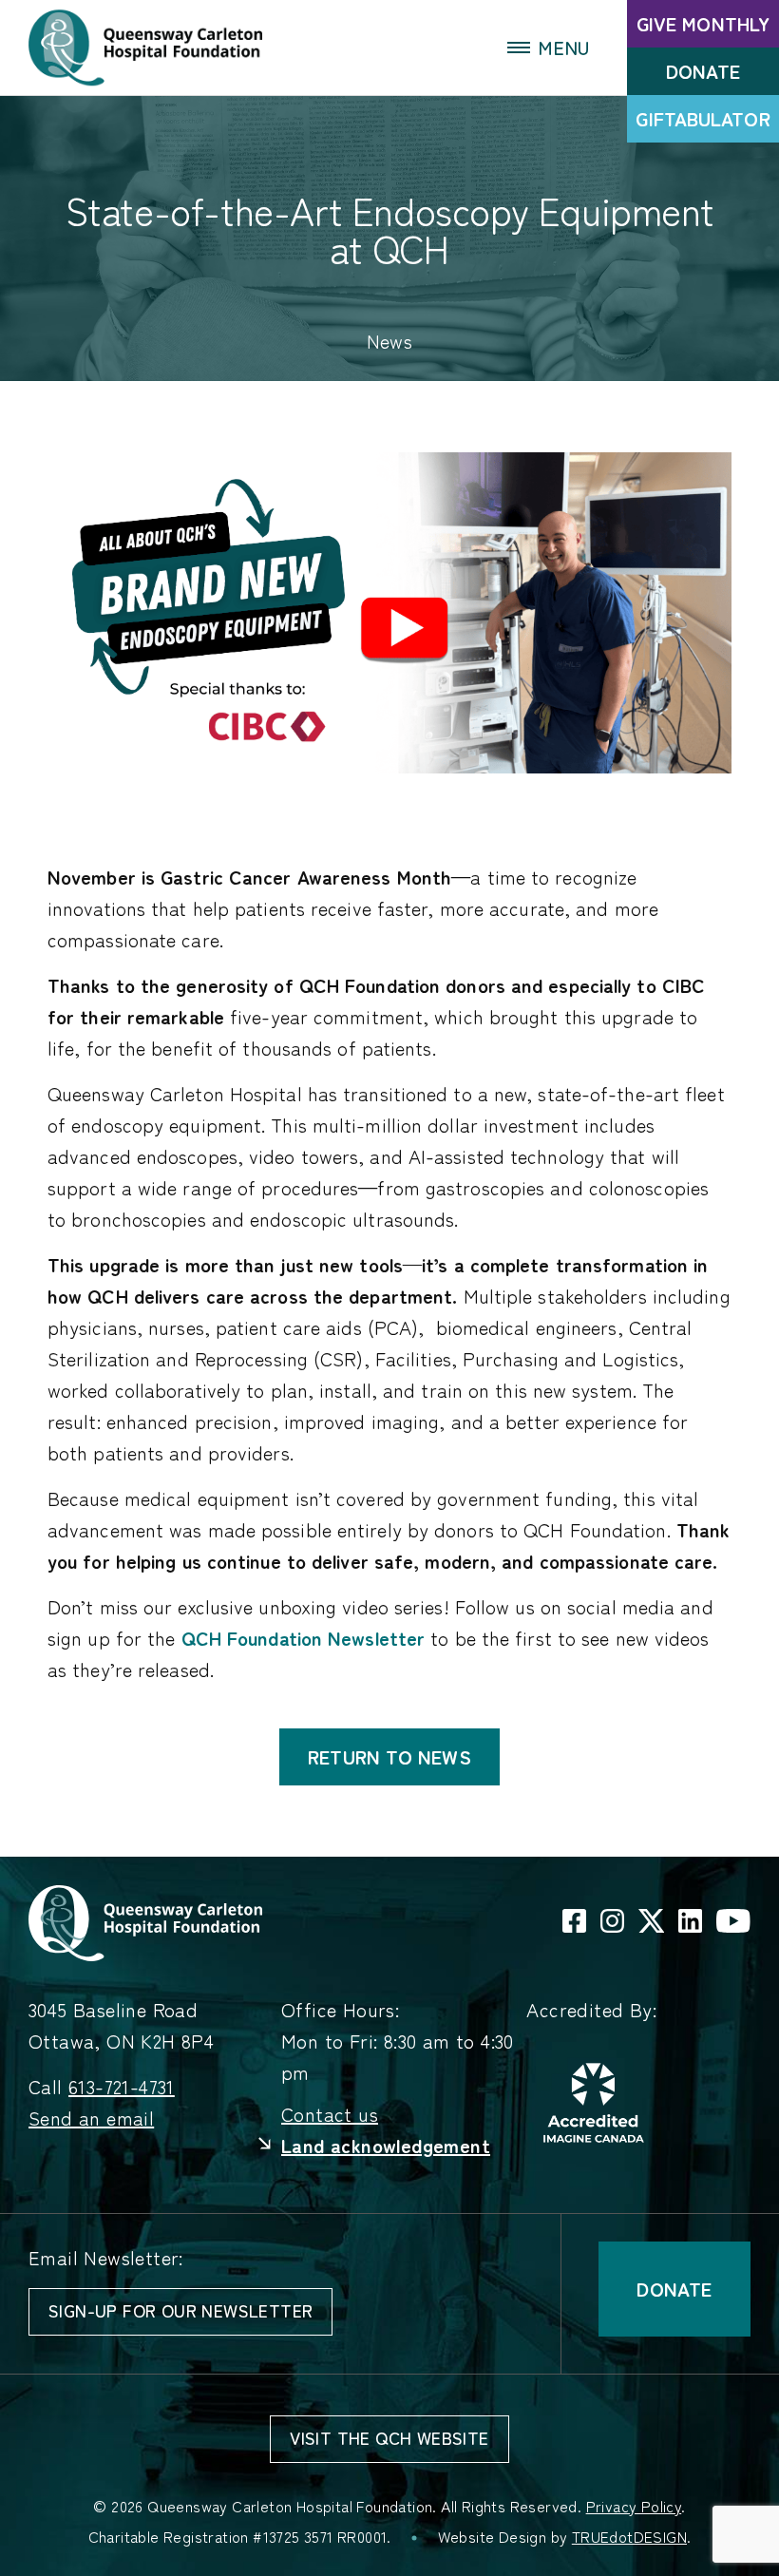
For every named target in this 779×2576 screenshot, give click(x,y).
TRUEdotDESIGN (629, 2537)
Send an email (91, 2118)
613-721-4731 (122, 2087)
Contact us (330, 2115)
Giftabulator (703, 119)
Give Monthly (703, 24)
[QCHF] (145, 1921)
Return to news (389, 1757)
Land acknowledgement (386, 2146)
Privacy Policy (634, 2507)
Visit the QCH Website (389, 2438)
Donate (703, 71)
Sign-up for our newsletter (180, 2311)
